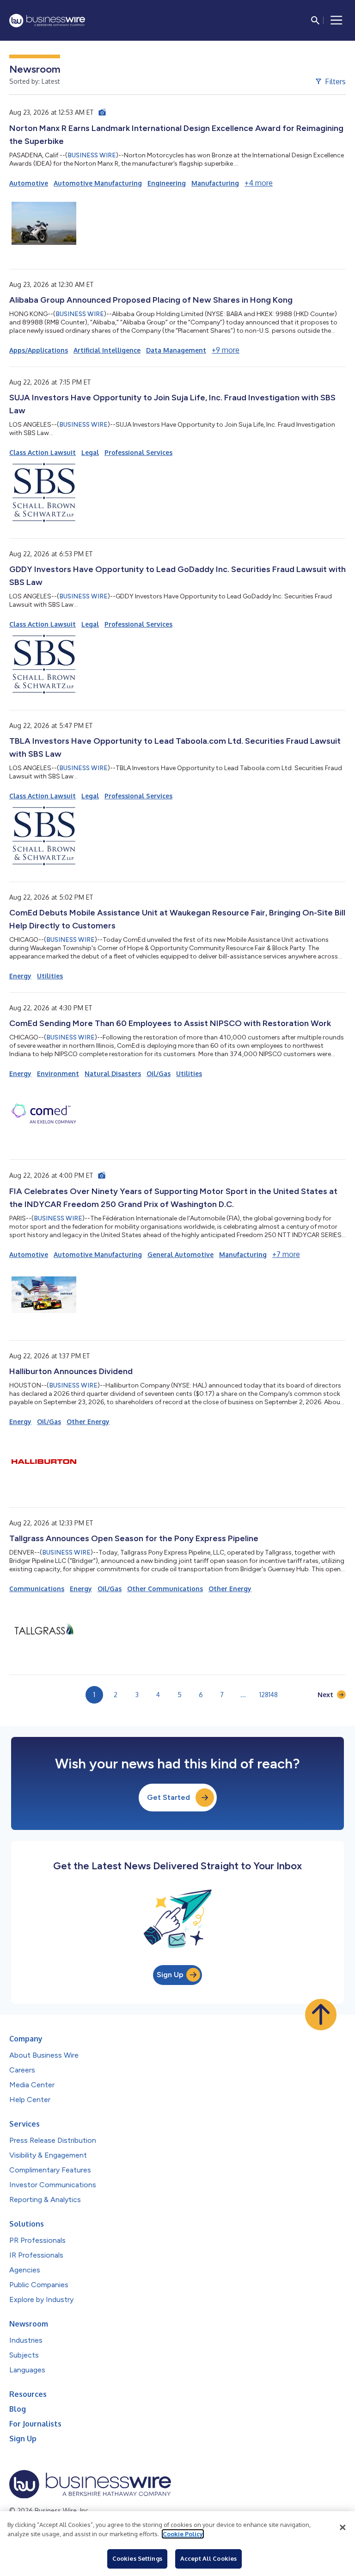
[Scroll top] (321, 2015)
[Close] (343, 2527)
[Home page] (47, 21)
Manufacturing (215, 183)
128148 (269, 1695)
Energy (20, 976)
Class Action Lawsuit (43, 452)
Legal (90, 452)
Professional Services (138, 452)
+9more (226, 350)
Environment (58, 1073)
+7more (286, 1254)
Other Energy (88, 1422)
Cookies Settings (137, 2558)
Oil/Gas (159, 1073)
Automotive (29, 183)
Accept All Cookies (208, 2558)
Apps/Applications (39, 350)
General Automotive (181, 1254)
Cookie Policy (183, 2534)
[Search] (315, 20)
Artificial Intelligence (107, 350)
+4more (259, 183)
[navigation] (337, 20)
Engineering (167, 183)
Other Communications (165, 1589)
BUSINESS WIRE (92, 155)
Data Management (176, 350)
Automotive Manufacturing (98, 183)
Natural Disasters (113, 1073)
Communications (37, 1589)
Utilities (50, 976)
